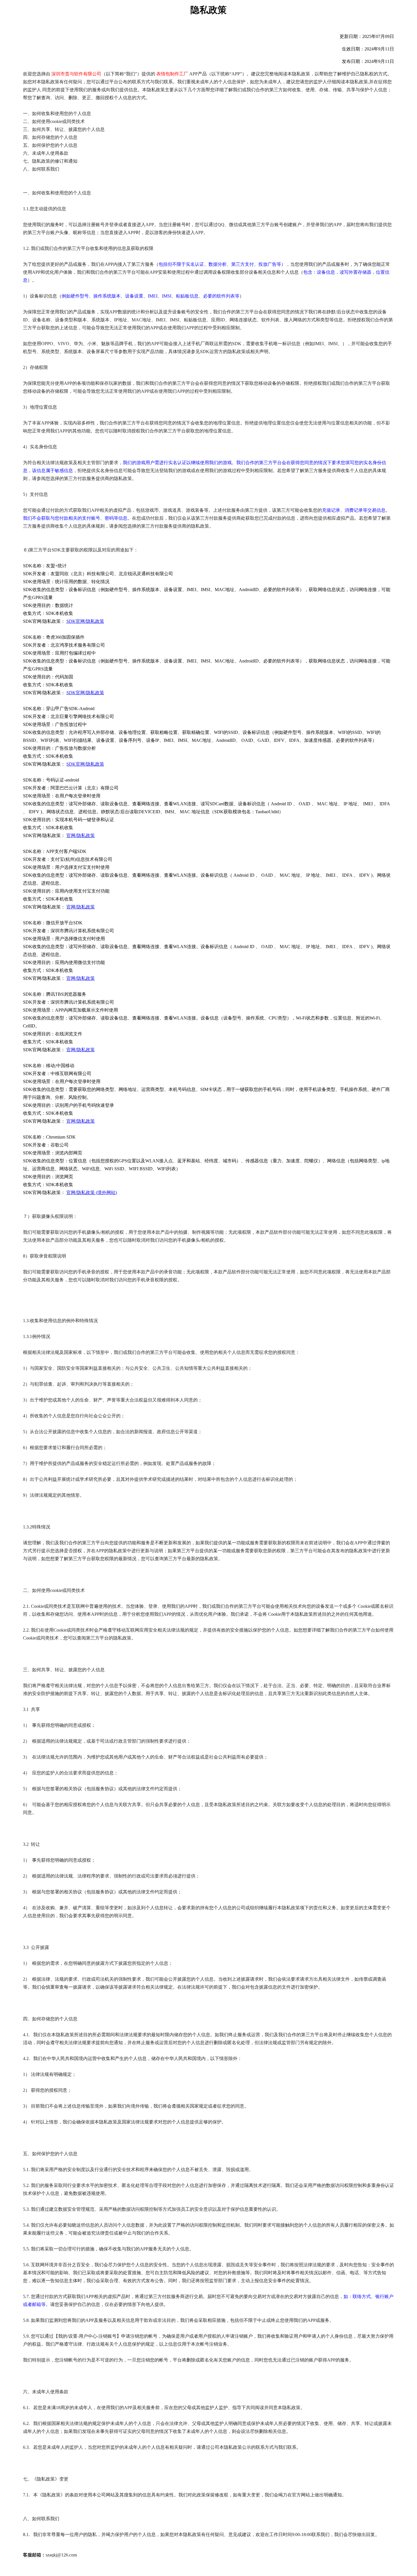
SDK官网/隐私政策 (85, 621)
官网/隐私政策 (81, 835)
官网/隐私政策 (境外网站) (92, 1193)
